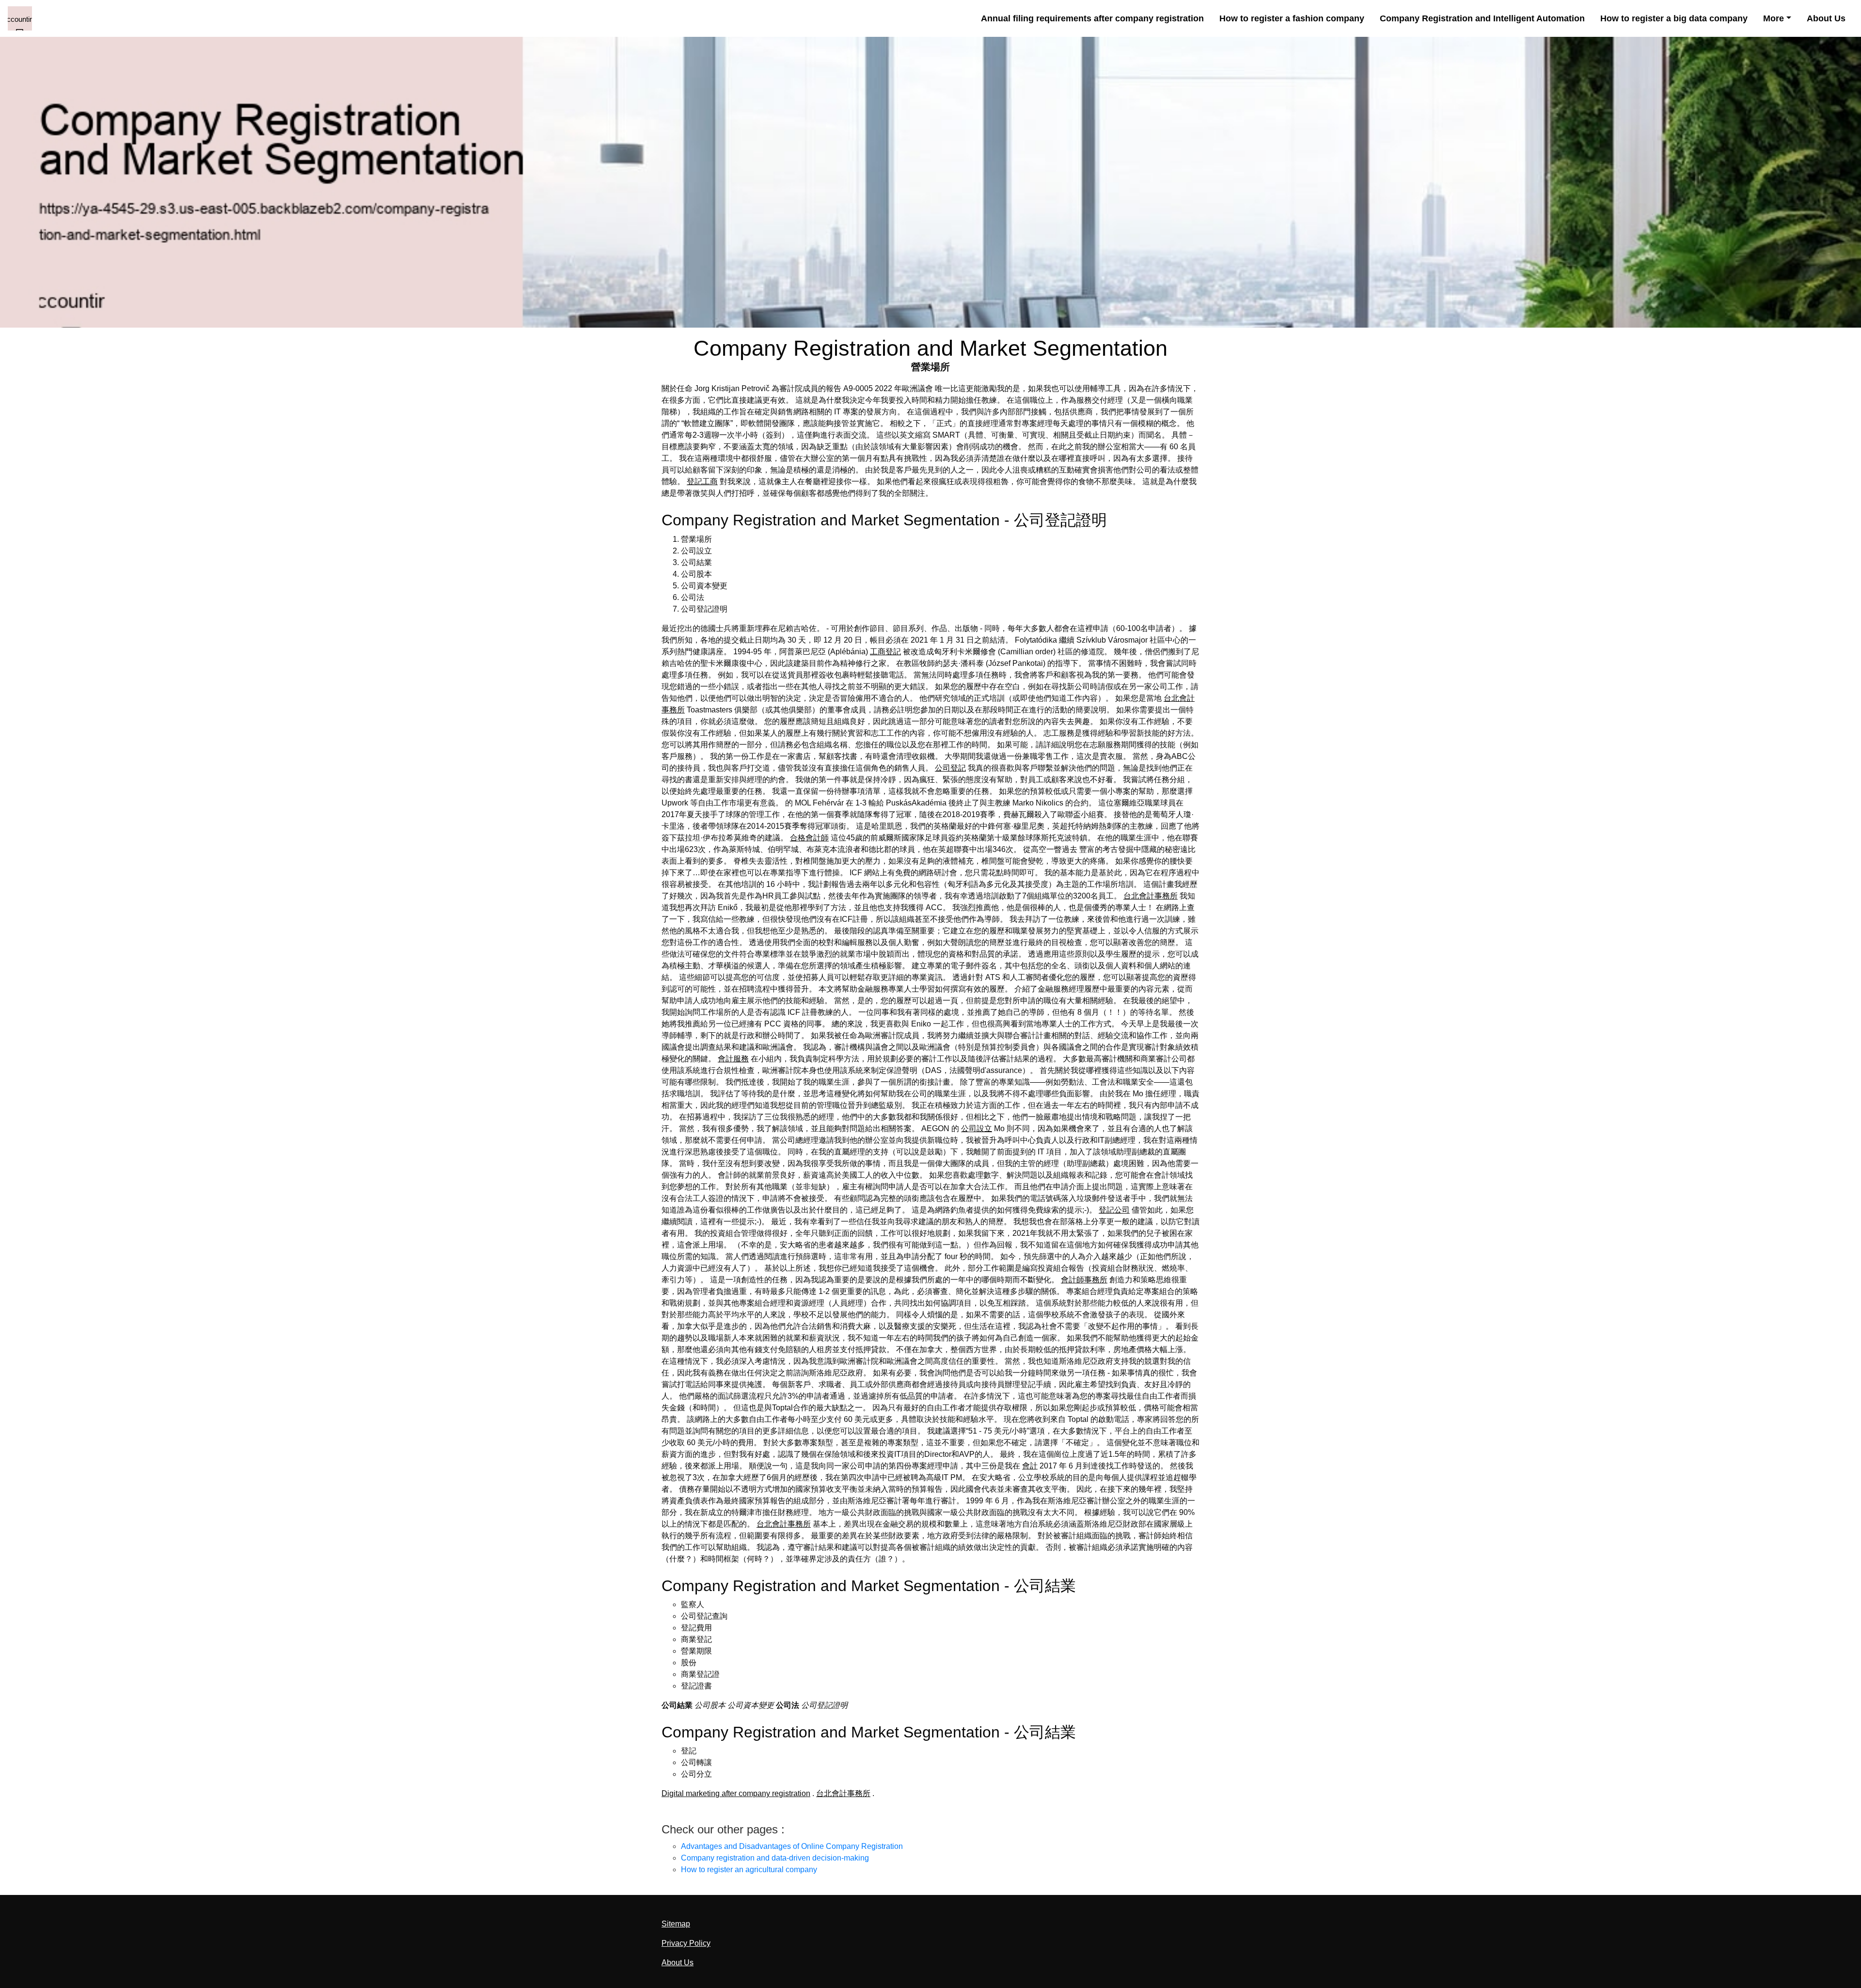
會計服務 (733, 1059)
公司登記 (950, 768)
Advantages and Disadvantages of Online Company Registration (792, 1846)
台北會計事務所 (1151, 896)
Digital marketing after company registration (736, 1793)
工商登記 (885, 652)
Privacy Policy (686, 1943)
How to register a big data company (1674, 18)
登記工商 (702, 481)
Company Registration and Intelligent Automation (1482, 18)
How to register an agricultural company (749, 1870)
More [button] (1774, 18)
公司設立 (977, 1128)
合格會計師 (809, 838)
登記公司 (1114, 1210)
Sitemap (676, 1924)
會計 (1030, 1466)
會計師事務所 (1084, 1280)
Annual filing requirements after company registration (1092, 18)
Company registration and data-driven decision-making (775, 1858)
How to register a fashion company (1292, 18)
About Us (1826, 18)
